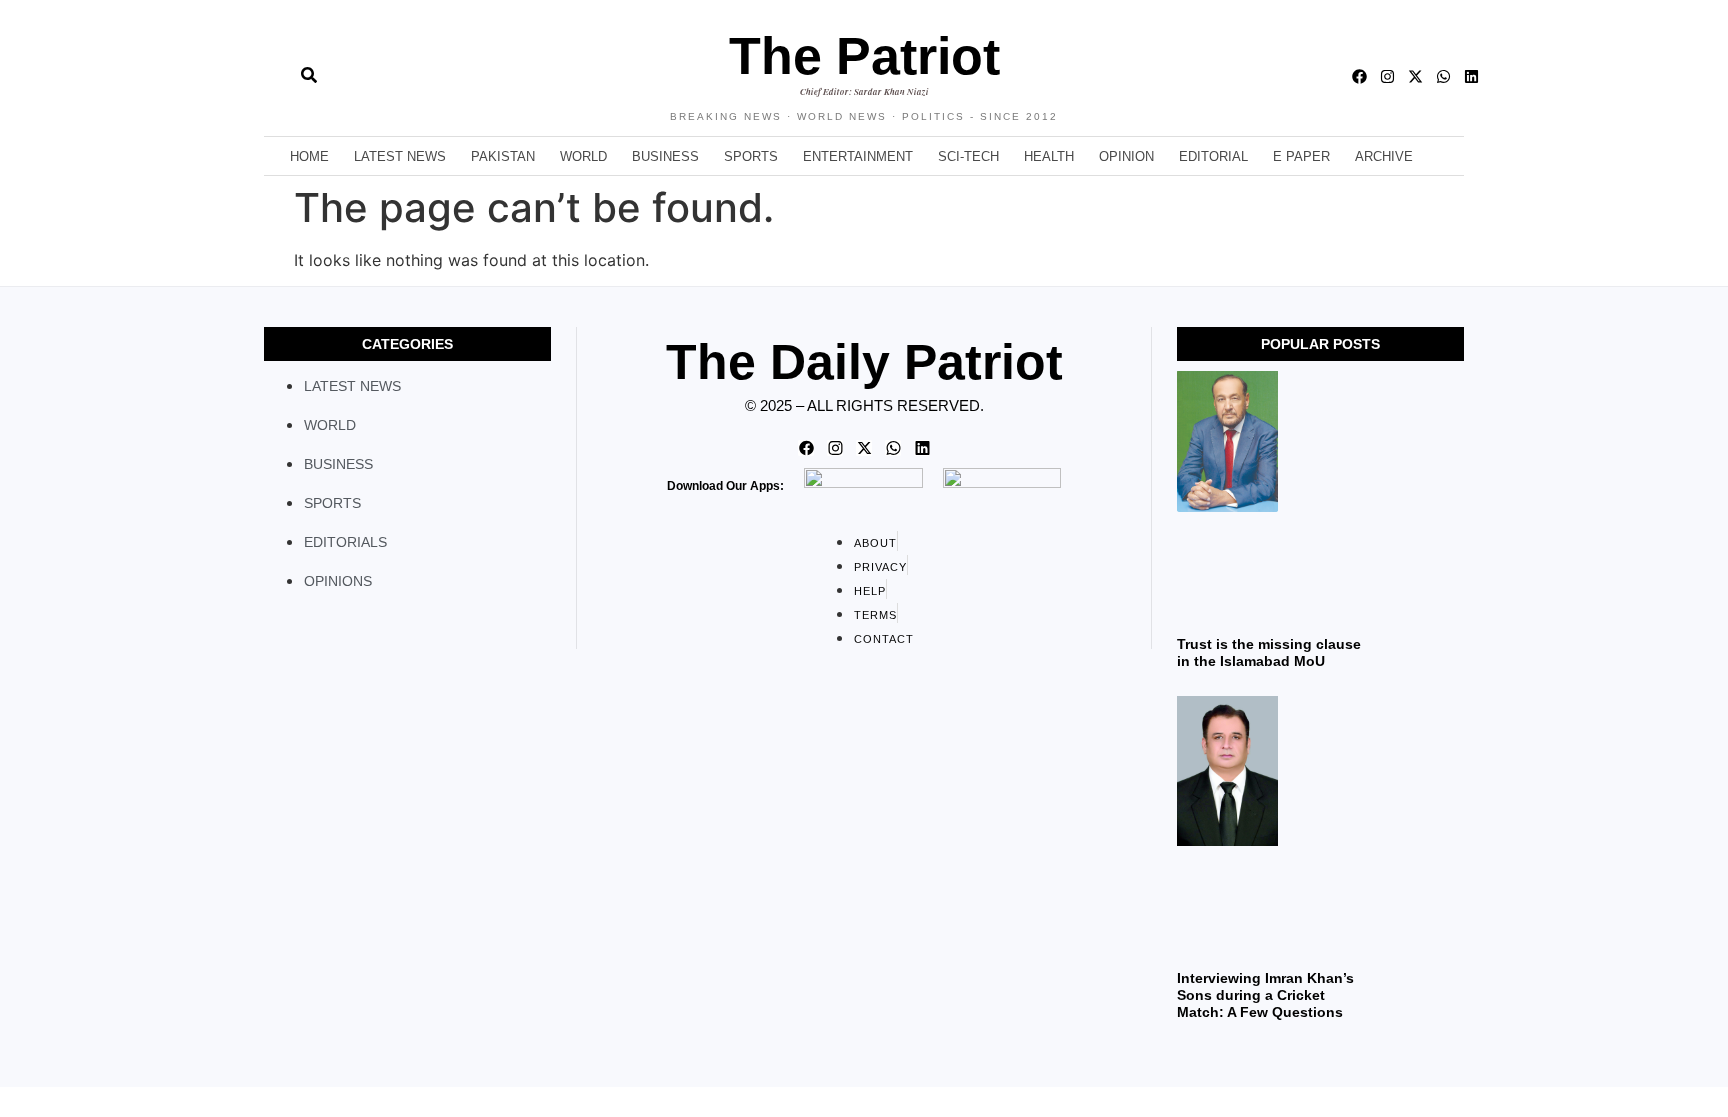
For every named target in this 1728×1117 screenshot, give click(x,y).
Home (309, 156)
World (583, 156)
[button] (264, 76)
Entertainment (858, 156)
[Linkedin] (1471, 76)
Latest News (400, 156)
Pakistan (503, 156)
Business (665, 156)
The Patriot (864, 56)
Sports (751, 156)
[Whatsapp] (1443, 76)
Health (1049, 156)
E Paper (1301, 156)
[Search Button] (309, 65)
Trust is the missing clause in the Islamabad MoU (1269, 652)
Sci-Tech (968, 156)
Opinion (1126, 156)
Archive (1384, 156)
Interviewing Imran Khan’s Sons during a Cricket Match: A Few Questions (1265, 995)
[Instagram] (1387, 76)
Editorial (1213, 156)
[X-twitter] (1415, 76)
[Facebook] (1359, 76)
